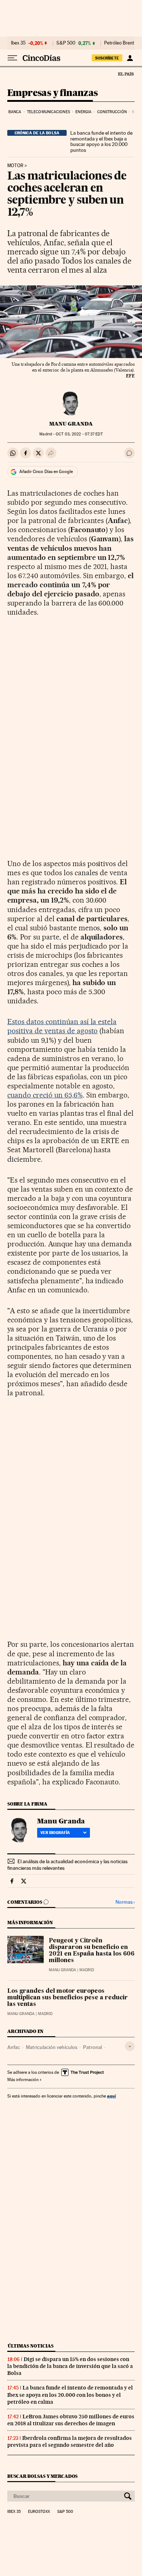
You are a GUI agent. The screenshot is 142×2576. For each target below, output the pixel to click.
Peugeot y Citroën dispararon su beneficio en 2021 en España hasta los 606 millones (92, 1951)
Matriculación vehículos (52, 2047)
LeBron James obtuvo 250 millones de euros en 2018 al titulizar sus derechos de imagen (71, 2420)
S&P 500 (66, 43)
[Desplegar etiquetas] (130, 2046)
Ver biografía (55, 1833)
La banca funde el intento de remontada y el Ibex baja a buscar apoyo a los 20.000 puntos (101, 142)
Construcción (112, 112)
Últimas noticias (31, 2346)
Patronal (92, 2047)
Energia (83, 112)
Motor (15, 166)
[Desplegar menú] (12, 58)
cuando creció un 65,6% (45, 1095)
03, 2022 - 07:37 (79, 434)
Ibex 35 (18, 43)
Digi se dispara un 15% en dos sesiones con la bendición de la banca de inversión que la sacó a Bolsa (70, 2366)
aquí (111, 2096)
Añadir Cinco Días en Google (46, 472)
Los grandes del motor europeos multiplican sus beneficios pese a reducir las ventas (68, 1998)
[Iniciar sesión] (130, 58)
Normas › (125, 1902)
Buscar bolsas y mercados (42, 2476)
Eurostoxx (39, 2512)
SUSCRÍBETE (107, 58)
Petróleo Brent (119, 43)
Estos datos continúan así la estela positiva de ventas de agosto (62, 1026)
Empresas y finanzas (53, 93)
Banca (15, 112)
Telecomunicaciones (48, 112)
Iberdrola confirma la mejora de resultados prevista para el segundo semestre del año (70, 2442)
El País (126, 74)
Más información (23, 2080)
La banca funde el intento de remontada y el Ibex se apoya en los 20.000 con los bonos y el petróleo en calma (70, 2395)
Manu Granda (71, 424)
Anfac (14, 2047)
